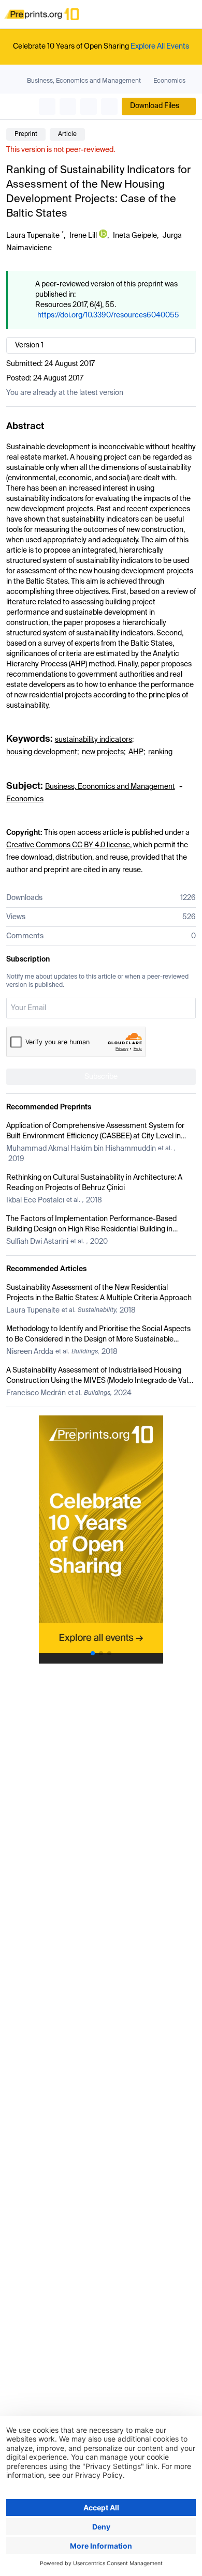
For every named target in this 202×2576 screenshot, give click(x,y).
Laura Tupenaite (33, 236)
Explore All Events (160, 47)
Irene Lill (83, 236)
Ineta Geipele (135, 236)
